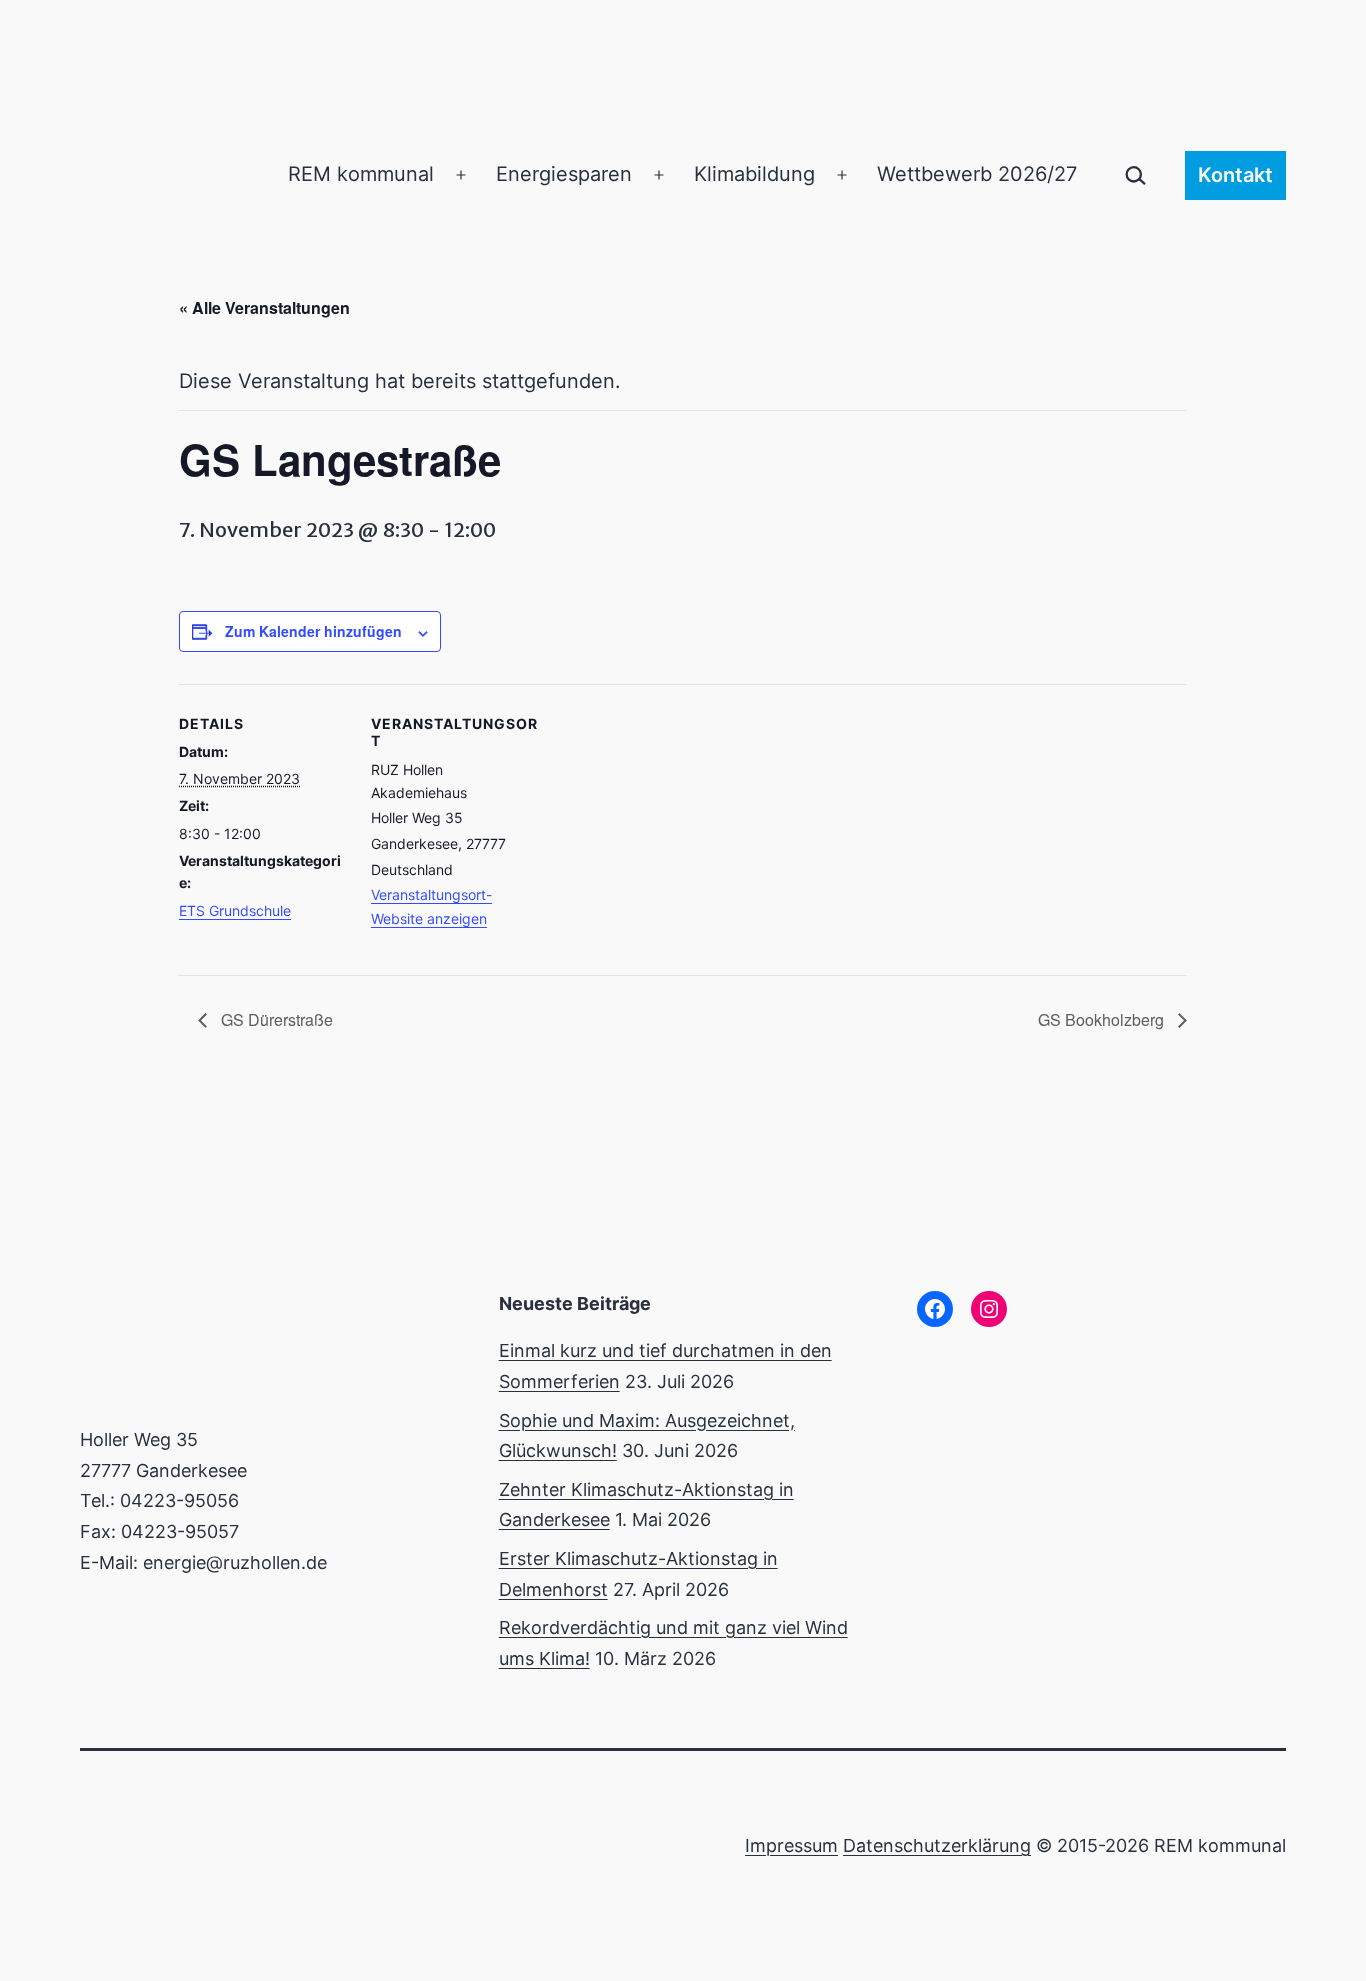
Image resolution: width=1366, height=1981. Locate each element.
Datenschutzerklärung (937, 1845)
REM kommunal (361, 174)
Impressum (791, 1845)
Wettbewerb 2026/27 (977, 174)
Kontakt (1235, 175)
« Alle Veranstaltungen (264, 307)
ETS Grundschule (235, 910)
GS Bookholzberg (1103, 1019)
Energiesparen (564, 174)
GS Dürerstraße (275, 1019)
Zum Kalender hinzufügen (313, 631)
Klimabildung (754, 174)
